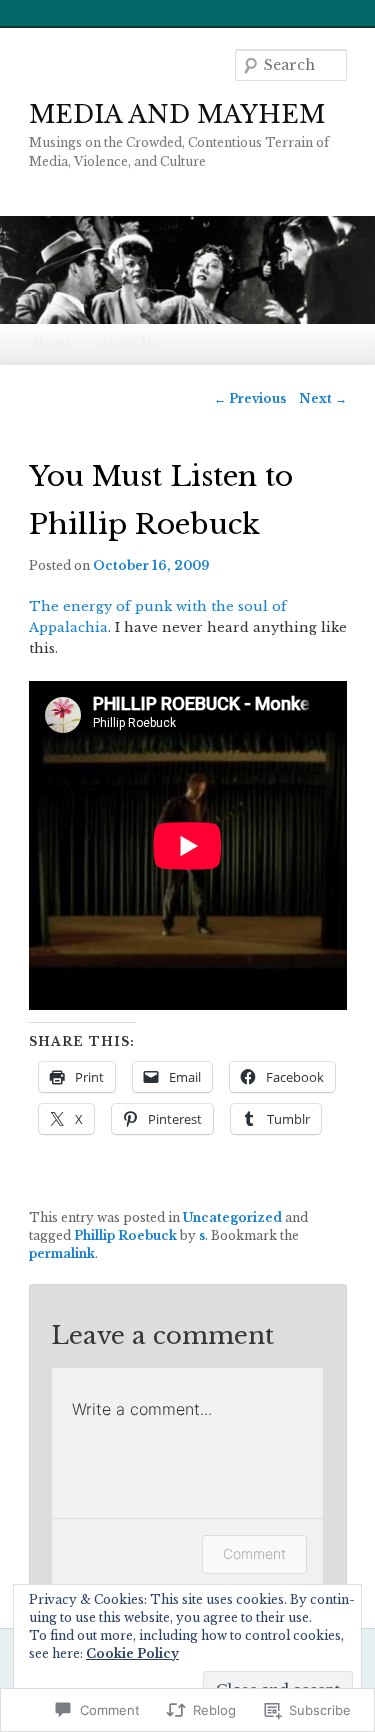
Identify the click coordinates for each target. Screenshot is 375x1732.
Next (323, 398)
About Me (130, 342)
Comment (254, 1553)
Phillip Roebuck (125, 1235)
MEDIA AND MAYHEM (177, 114)
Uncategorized (232, 1217)
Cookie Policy (132, 1653)
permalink (62, 1253)
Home (52, 342)
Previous (250, 398)
